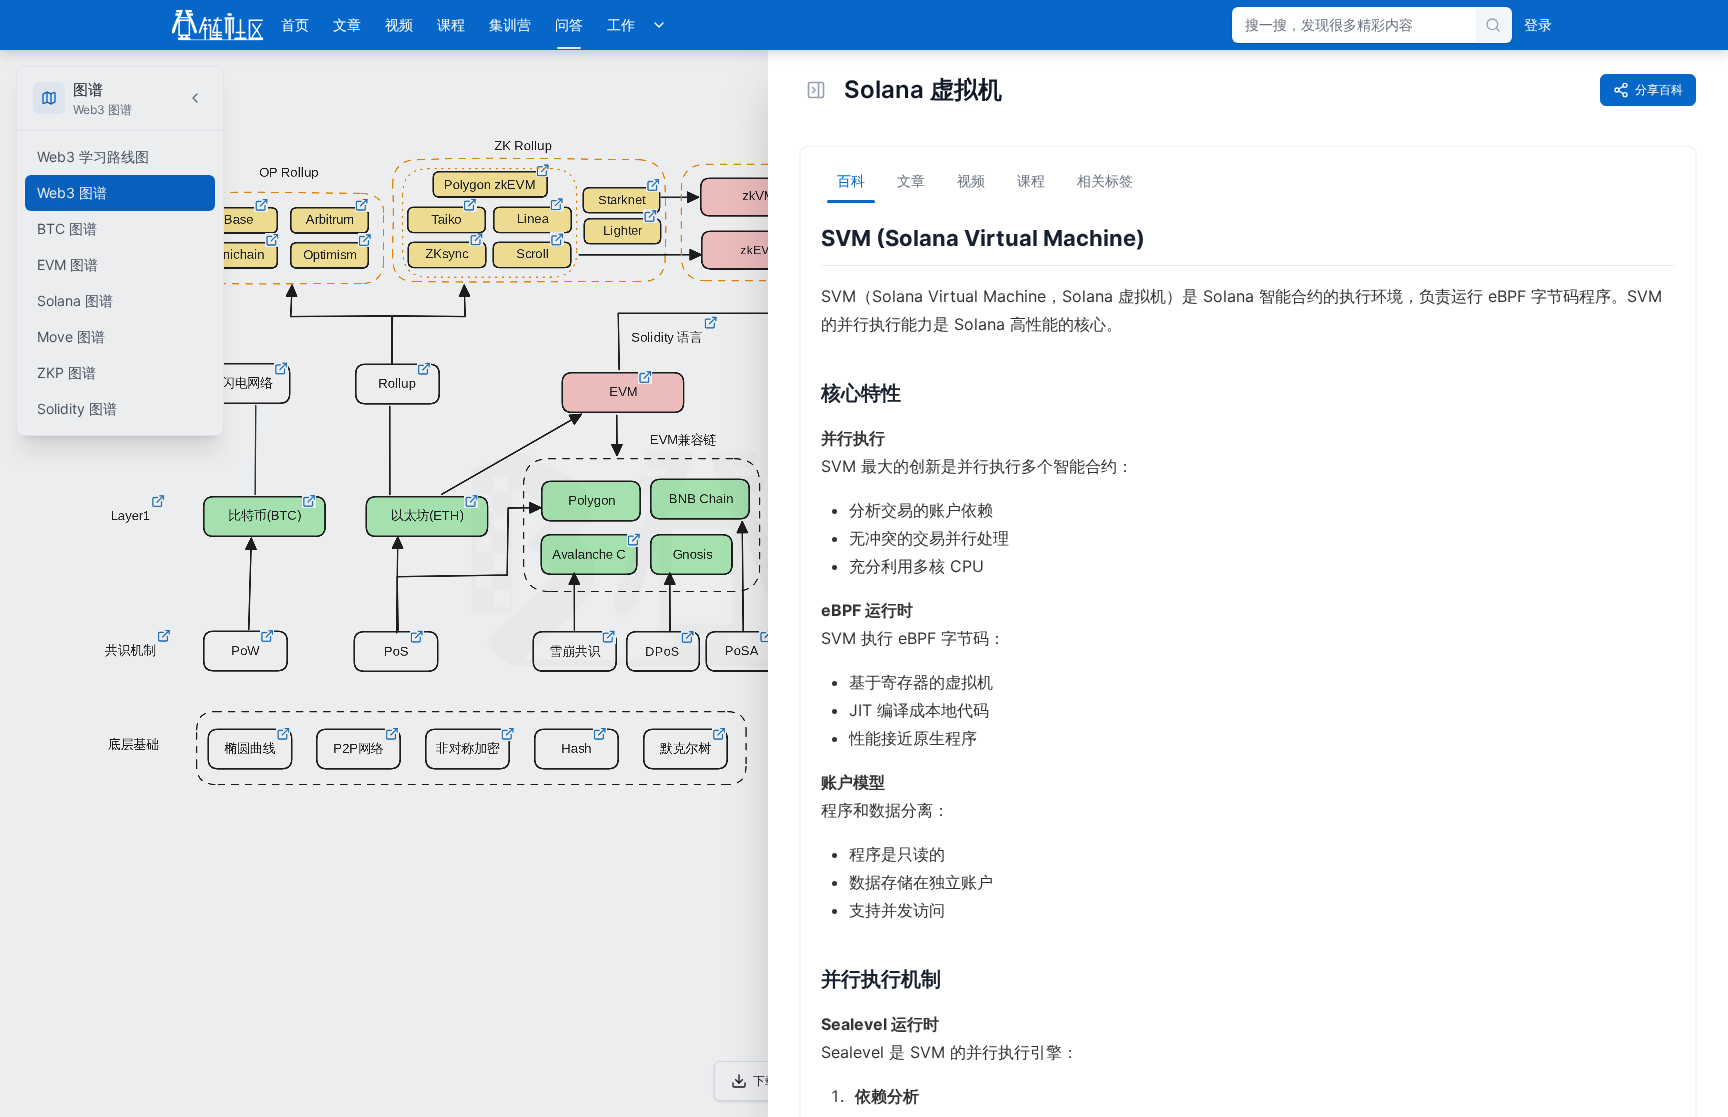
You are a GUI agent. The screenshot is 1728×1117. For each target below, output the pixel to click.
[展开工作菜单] (659, 25)
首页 (295, 24)
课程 (451, 24)
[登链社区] (217, 25)
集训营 (510, 24)
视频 (399, 24)
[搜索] (1493, 25)
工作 (621, 24)
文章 (347, 24)
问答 (569, 24)
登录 (1538, 24)
